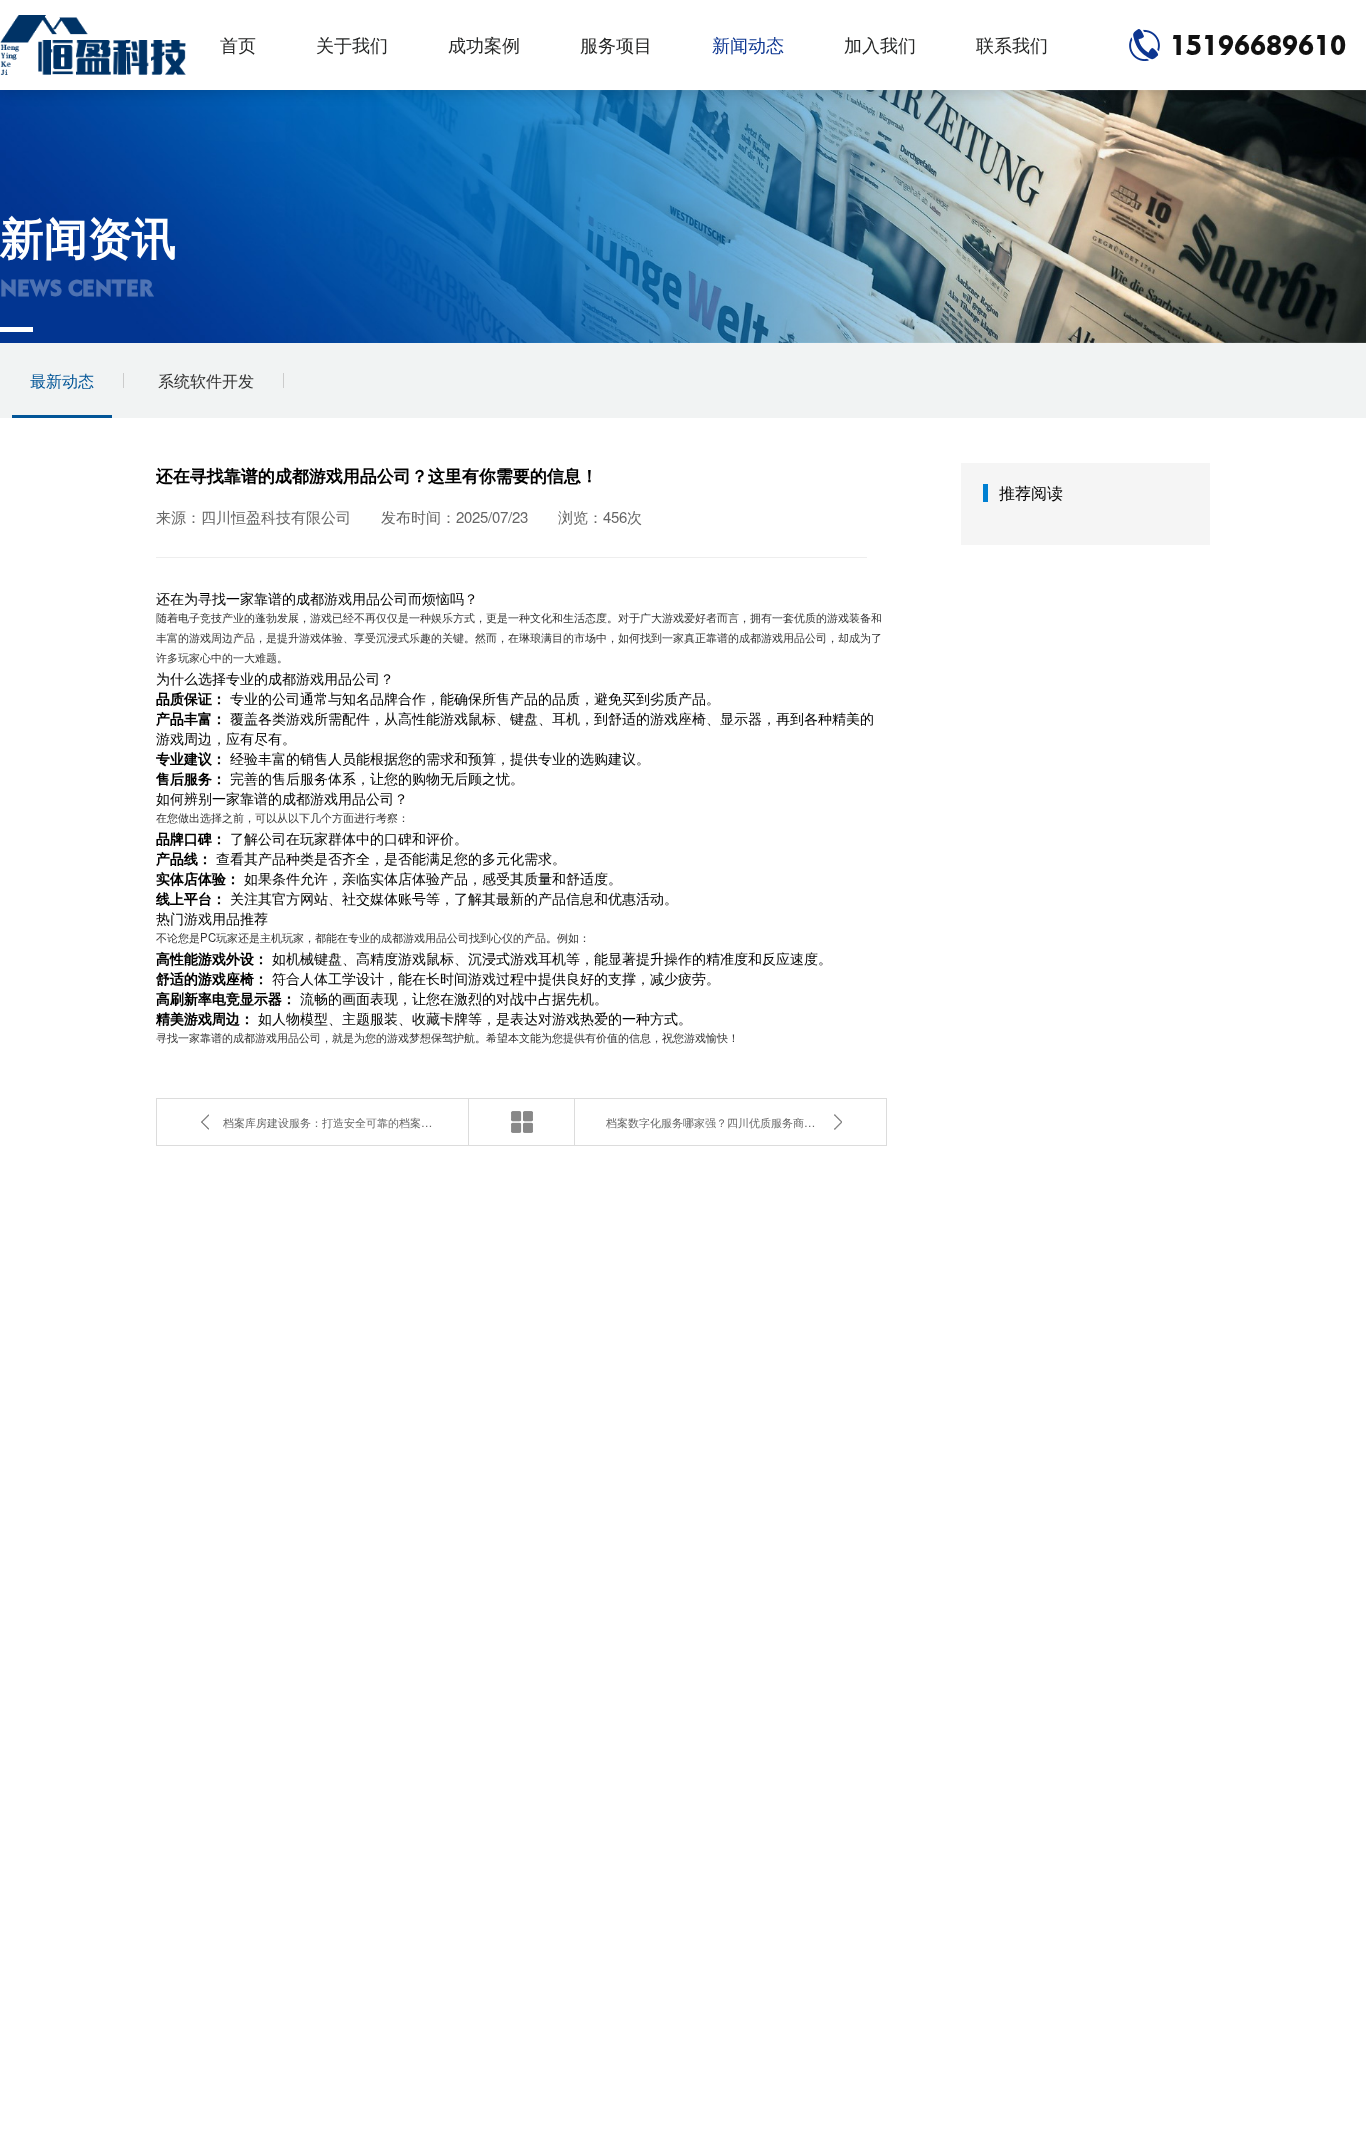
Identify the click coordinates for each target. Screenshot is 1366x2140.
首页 (238, 44)
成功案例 (484, 44)
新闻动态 (748, 44)
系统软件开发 (206, 380)
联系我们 (1012, 44)
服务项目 (616, 44)
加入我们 (880, 44)
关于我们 (352, 44)
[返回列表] (521, 1122)
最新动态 (62, 380)
